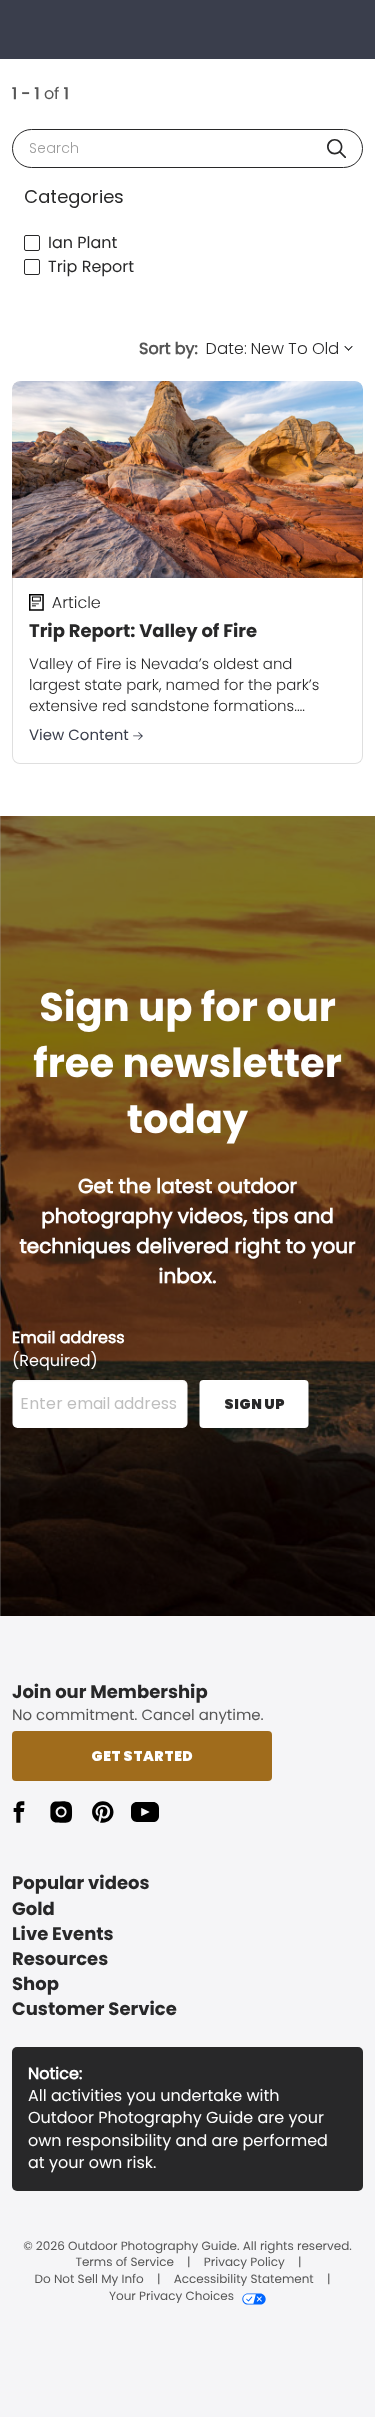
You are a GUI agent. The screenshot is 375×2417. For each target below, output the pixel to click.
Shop (35, 1984)
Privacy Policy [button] (244, 2263)
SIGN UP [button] (254, 1404)
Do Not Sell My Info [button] (89, 2280)
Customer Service (94, 2009)
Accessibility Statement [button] (244, 2280)
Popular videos (81, 1883)
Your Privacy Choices (171, 2297)
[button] (336, 148)
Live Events (63, 1934)
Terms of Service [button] (124, 2263)
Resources (60, 1959)
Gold (33, 1909)
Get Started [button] (142, 1756)
